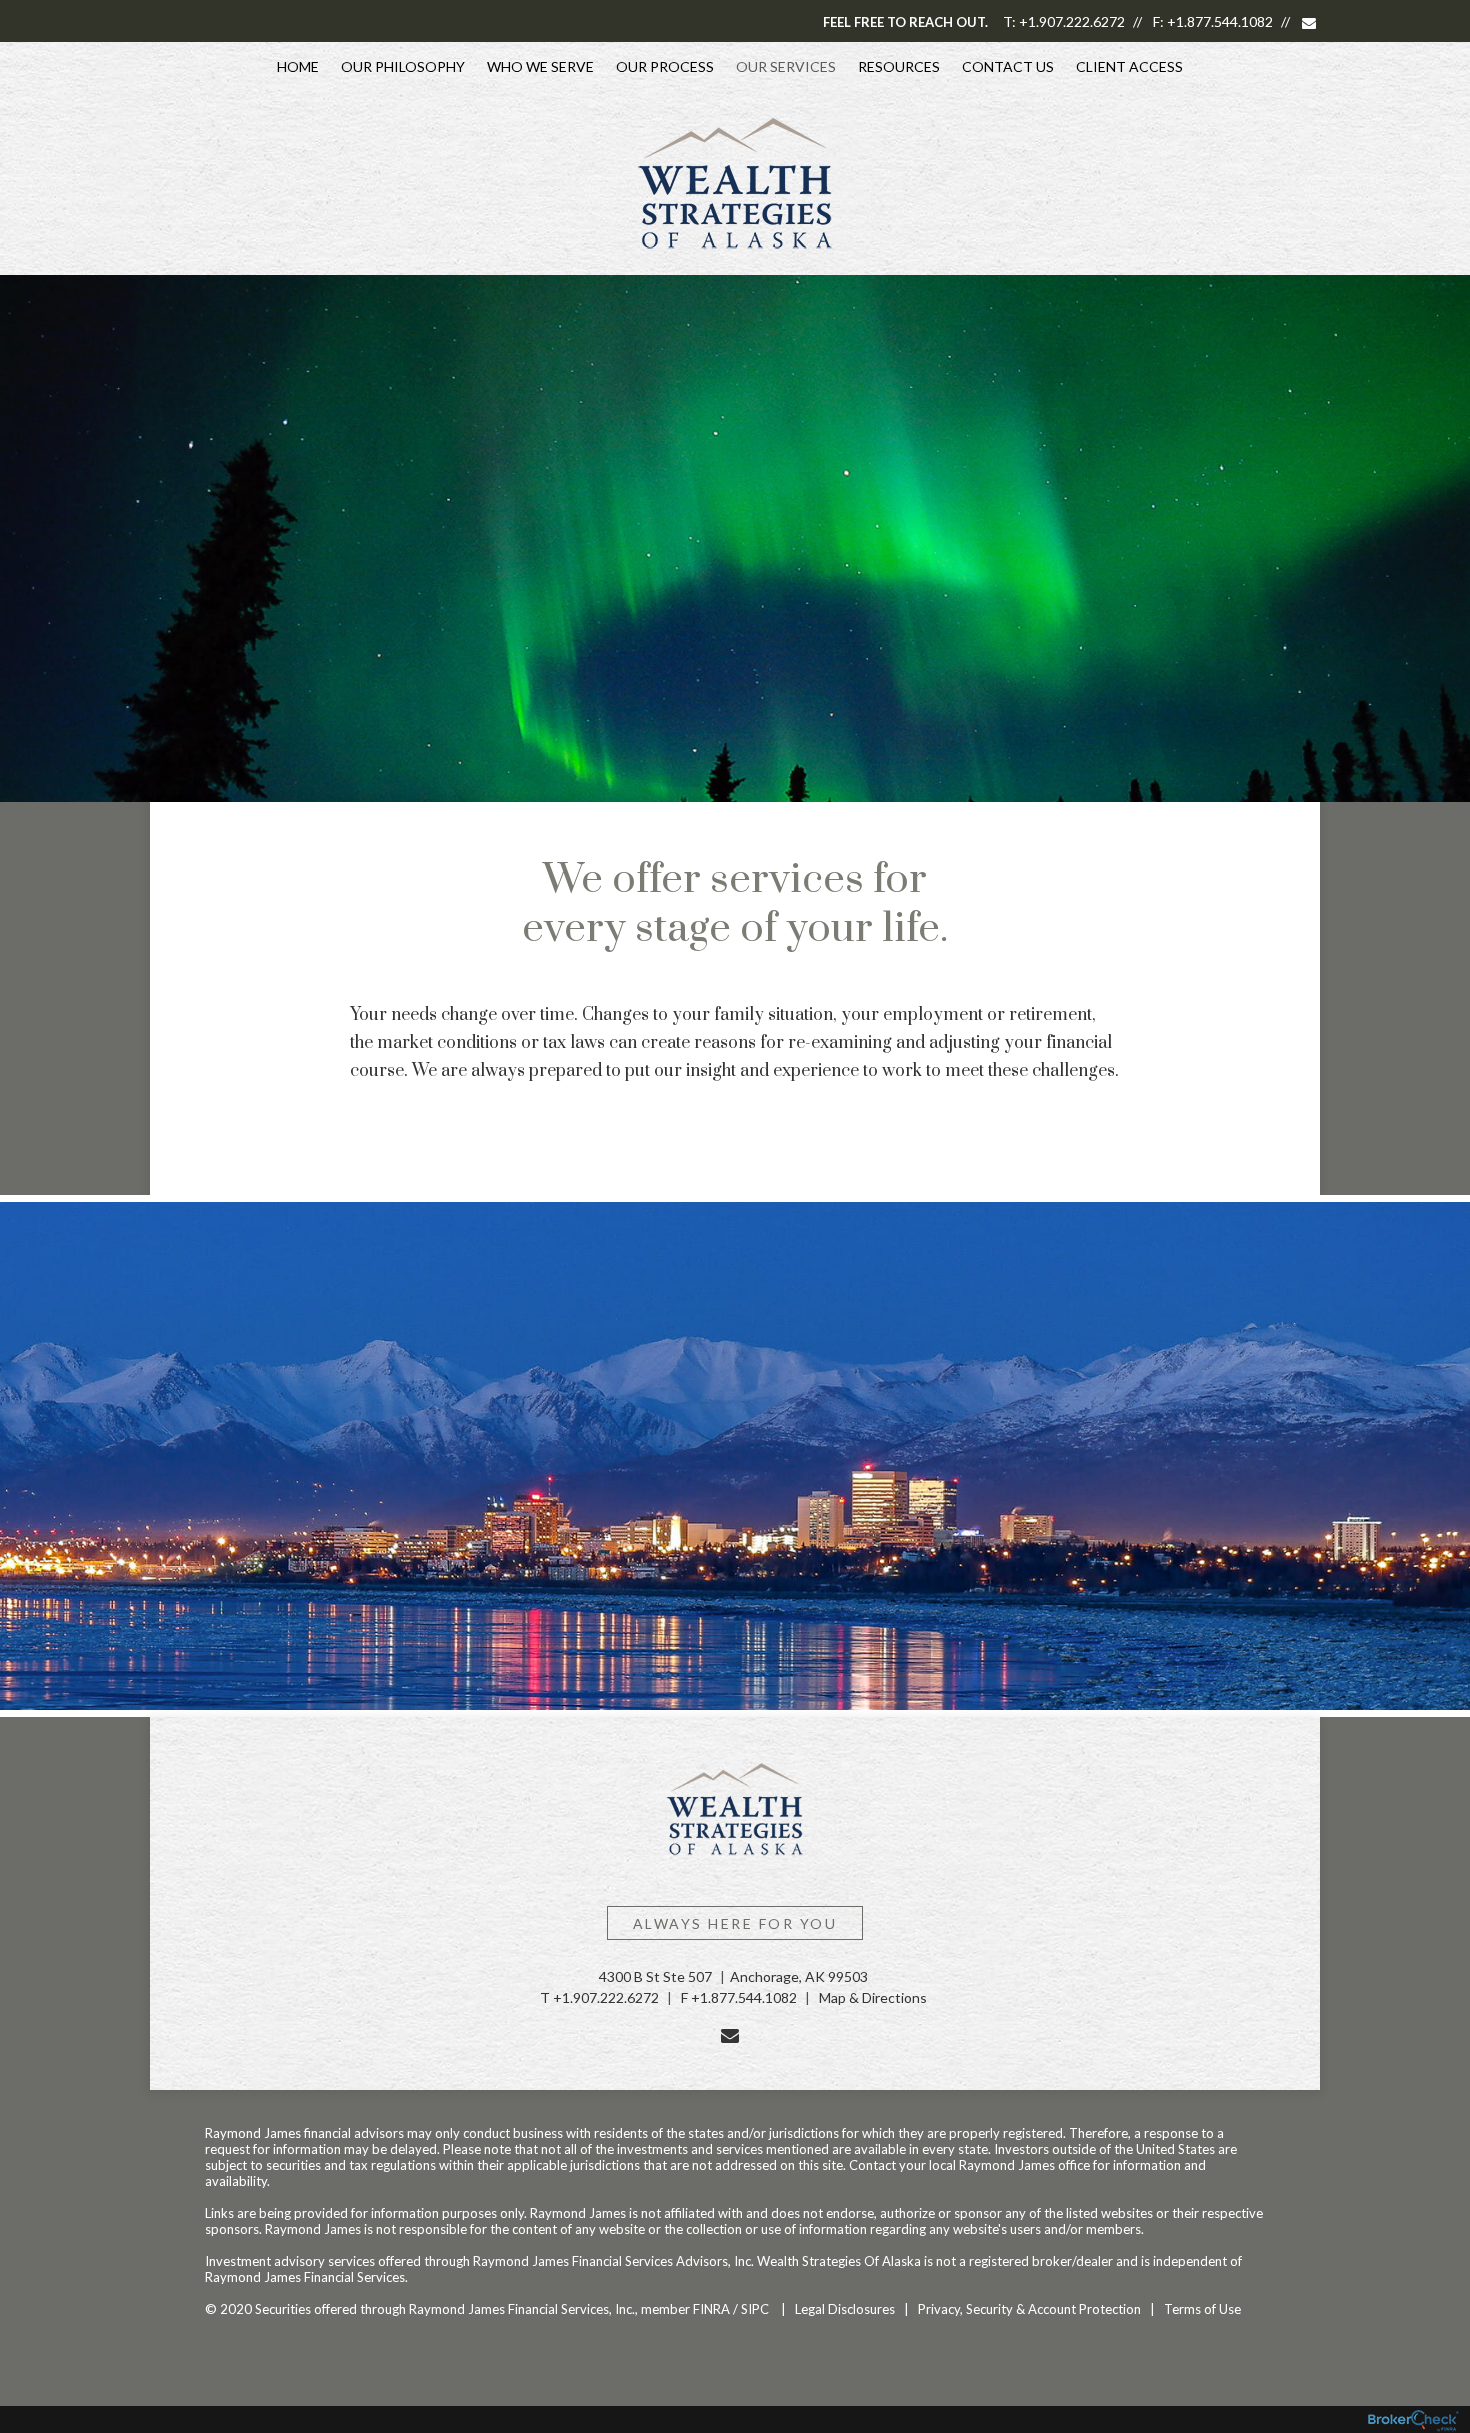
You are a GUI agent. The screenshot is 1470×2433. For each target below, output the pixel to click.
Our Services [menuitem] (786, 66)
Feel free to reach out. (905, 22)
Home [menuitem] (298, 66)
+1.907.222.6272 (1072, 21)
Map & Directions (873, 1997)
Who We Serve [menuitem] (540, 66)
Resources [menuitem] (899, 66)
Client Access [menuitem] (1129, 66)
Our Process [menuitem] (665, 66)
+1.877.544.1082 (1220, 21)
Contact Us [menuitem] (1008, 66)
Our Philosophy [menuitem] (403, 66)
